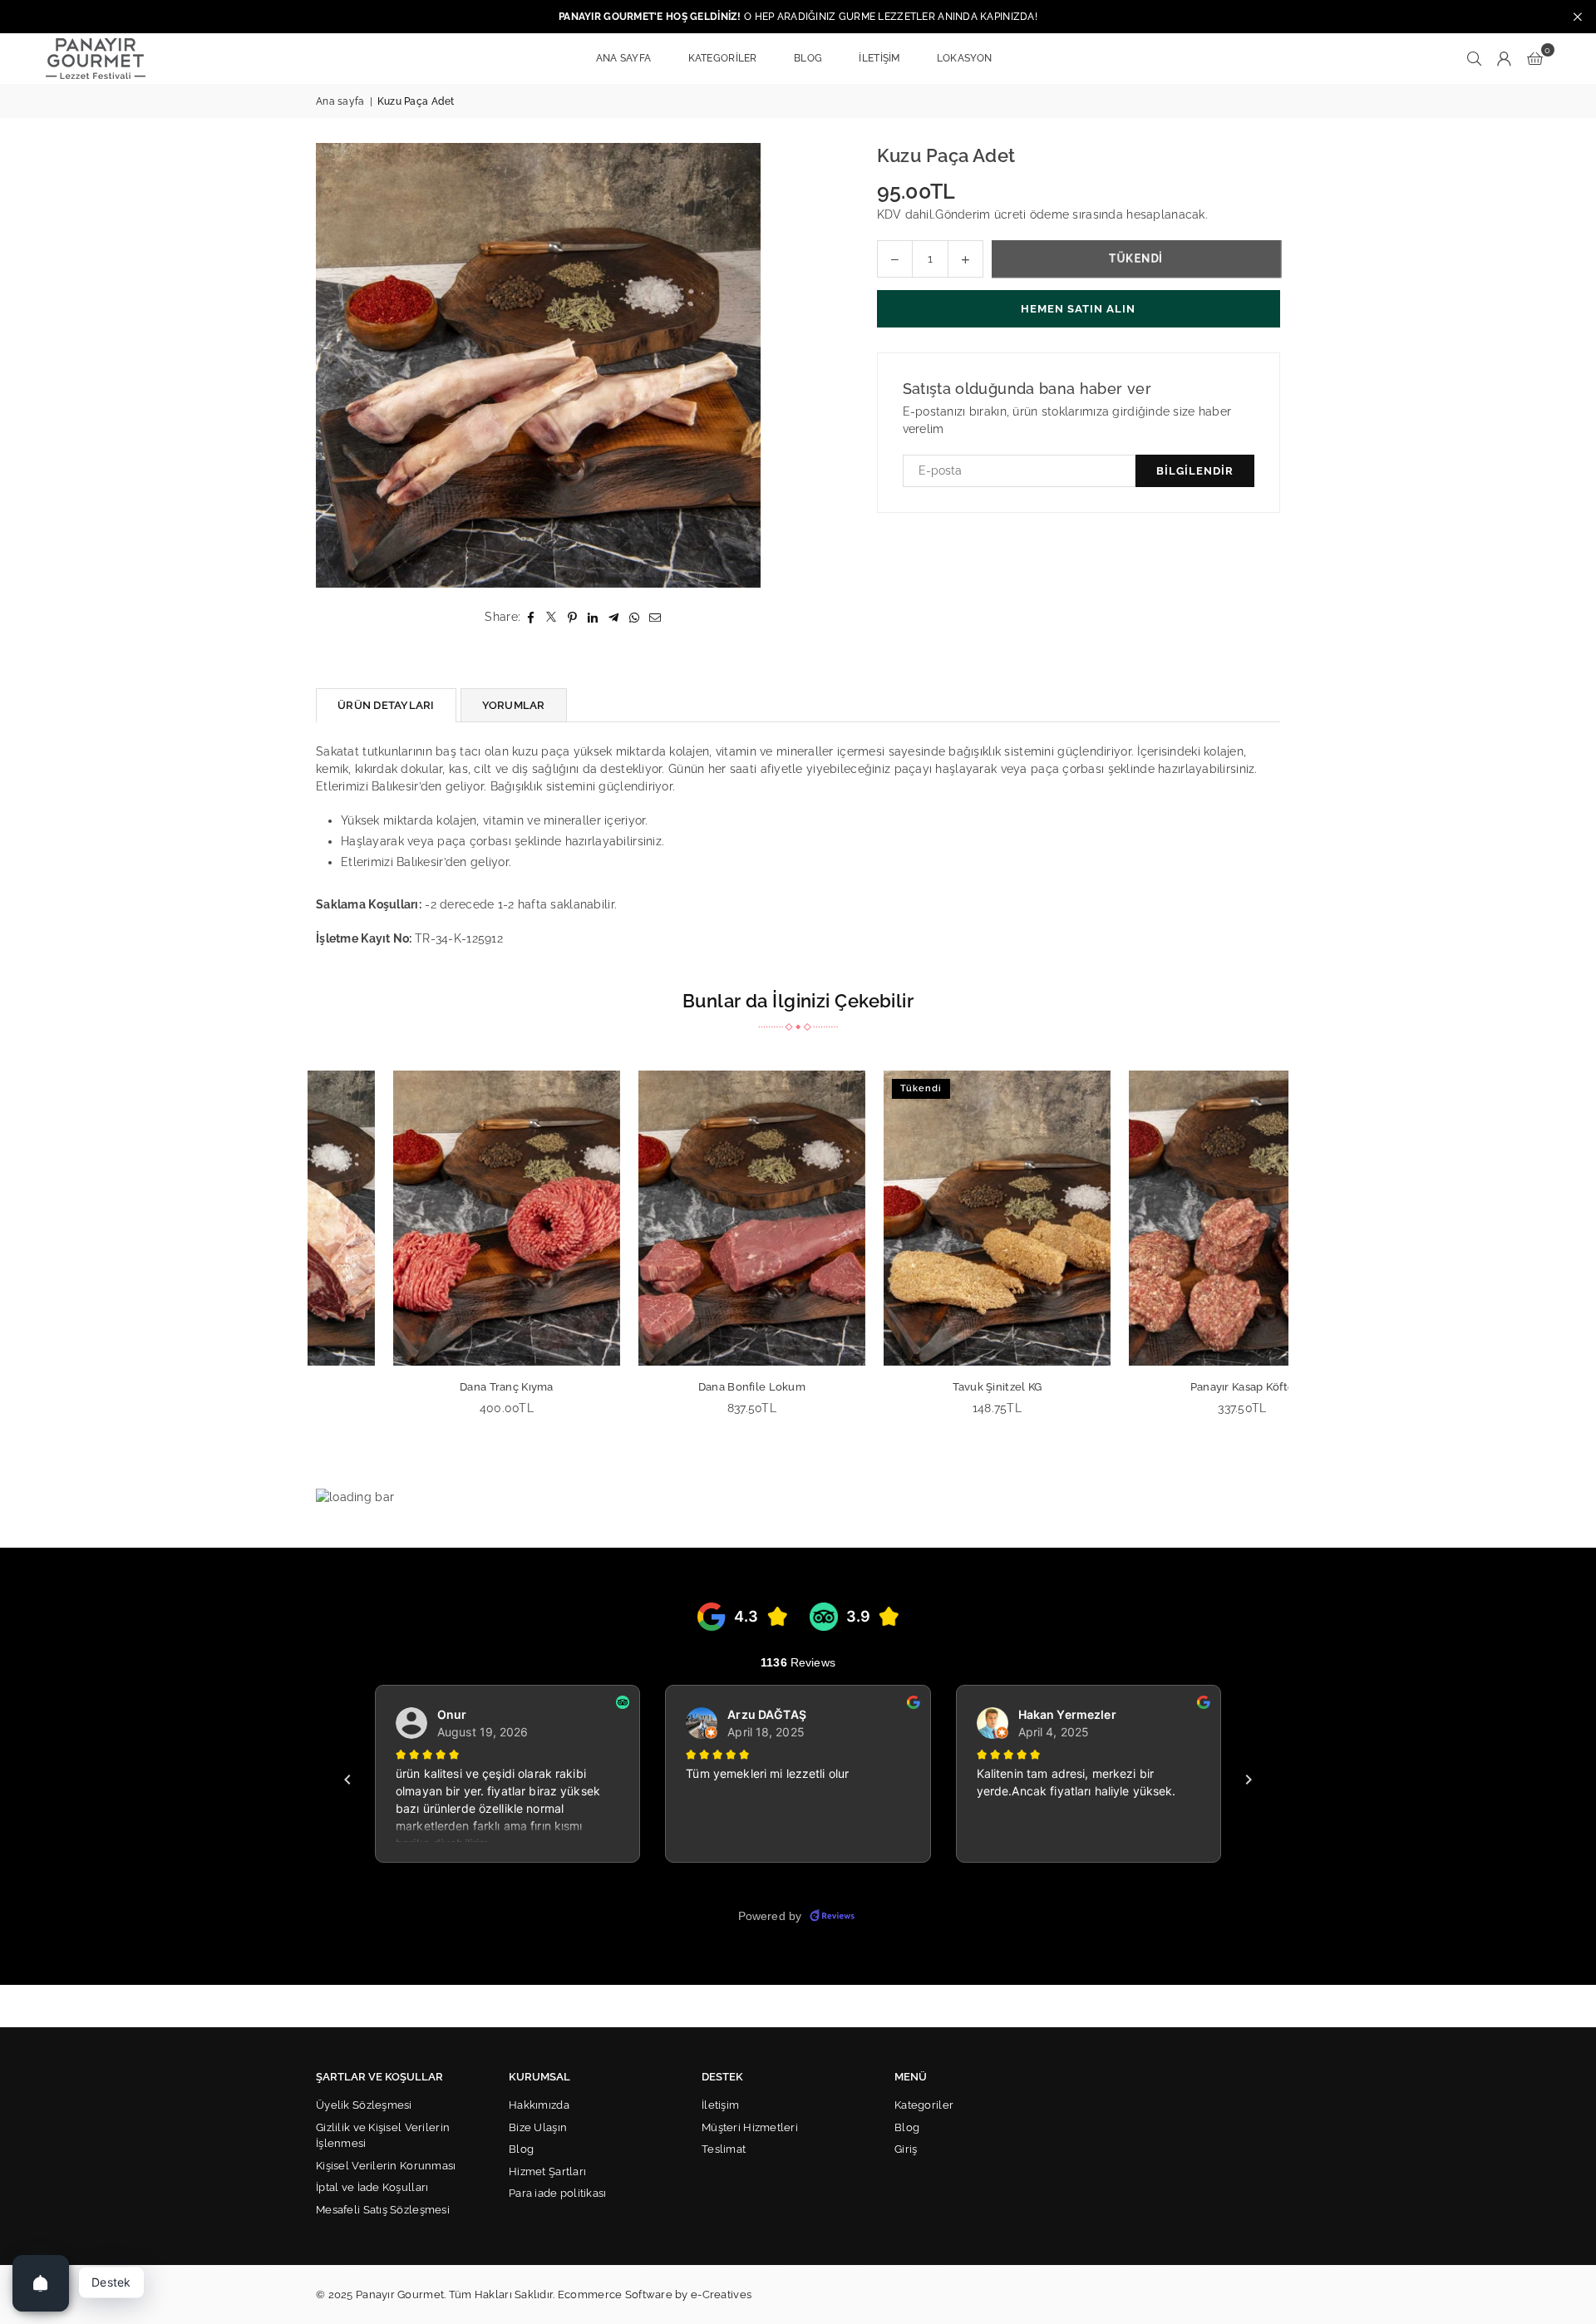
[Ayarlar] (1505, 58)
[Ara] (1475, 58)
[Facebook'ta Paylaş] (531, 617)
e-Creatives (721, 2294)
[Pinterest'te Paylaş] (572, 617)
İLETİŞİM (879, 58)
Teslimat (724, 2149)
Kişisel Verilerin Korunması (386, 2166)
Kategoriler (924, 2105)
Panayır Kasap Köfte (1166, 1387)
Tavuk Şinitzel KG (921, 1387)
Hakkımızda (539, 2105)
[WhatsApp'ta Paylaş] (635, 617)
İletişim (720, 2105)
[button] (1535, 58)
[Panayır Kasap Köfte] (1166, 1218)
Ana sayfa (340, 101)
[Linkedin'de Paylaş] (593, 617)
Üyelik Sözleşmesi (364, 2105)
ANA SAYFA (624, 58)
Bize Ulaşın (538, 2127)
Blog (521, 2149)
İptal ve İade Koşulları (372, 2187)
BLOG (808, 58)
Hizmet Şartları (547, 2171)
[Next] (1299, 1254)
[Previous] (297, 1254)
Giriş (906, 2149)
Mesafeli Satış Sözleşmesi (383, 2210)
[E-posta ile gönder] (655, 617)
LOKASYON (964, 58)
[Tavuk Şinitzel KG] (921, 1218)
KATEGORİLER (723, 58)
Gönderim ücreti (980, 214)
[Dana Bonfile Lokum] (675, 1218)
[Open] (41, 2283)
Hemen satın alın (1078, 309)
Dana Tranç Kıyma (430, 1387)
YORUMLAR (514, 705)
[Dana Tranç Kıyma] (430, 1218)
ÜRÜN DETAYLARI (386, 705)
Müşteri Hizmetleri (750, 2127)
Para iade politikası (558, 2193)
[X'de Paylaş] (552, 617)
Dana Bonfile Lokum (675, 1387)
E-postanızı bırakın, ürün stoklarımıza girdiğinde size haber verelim (1067, 420)
